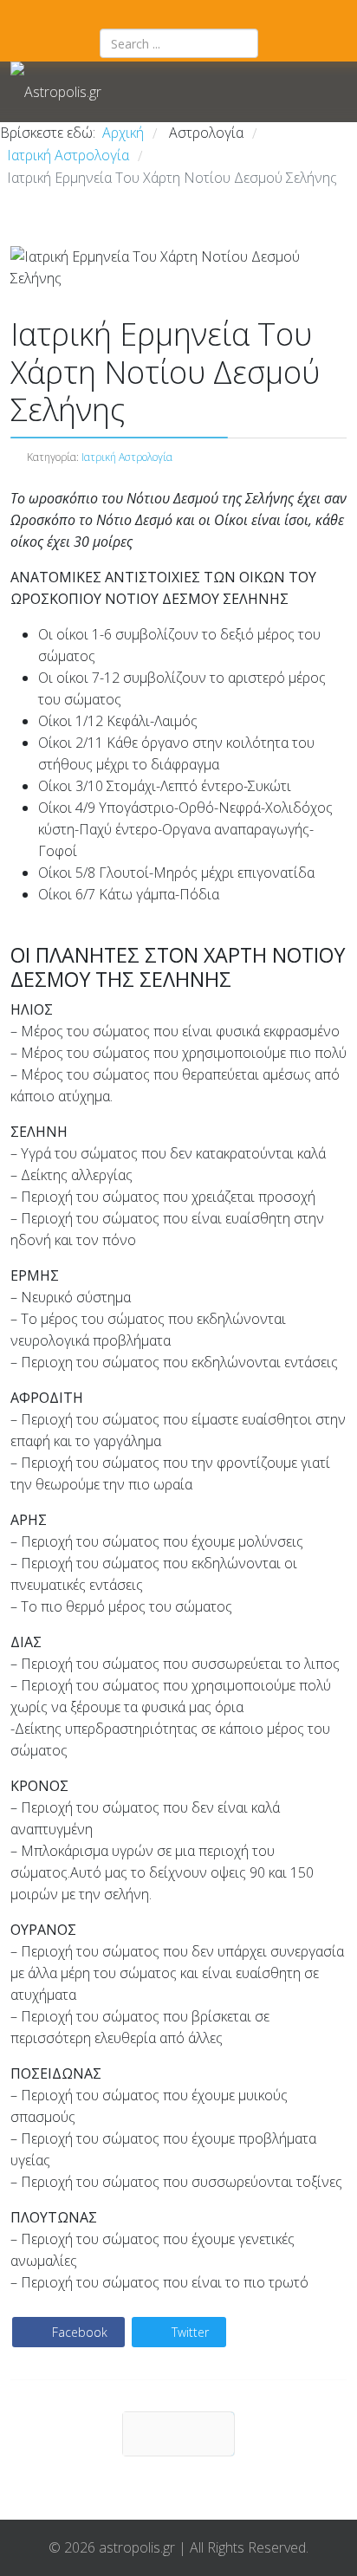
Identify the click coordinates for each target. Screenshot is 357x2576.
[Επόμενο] (178, 2434)
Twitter (188, 2332)
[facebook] (156, 14)
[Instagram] (178, 14)
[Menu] (218, 92)
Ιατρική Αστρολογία (127, 457)
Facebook (78, 2332)
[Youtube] (201, 14)
